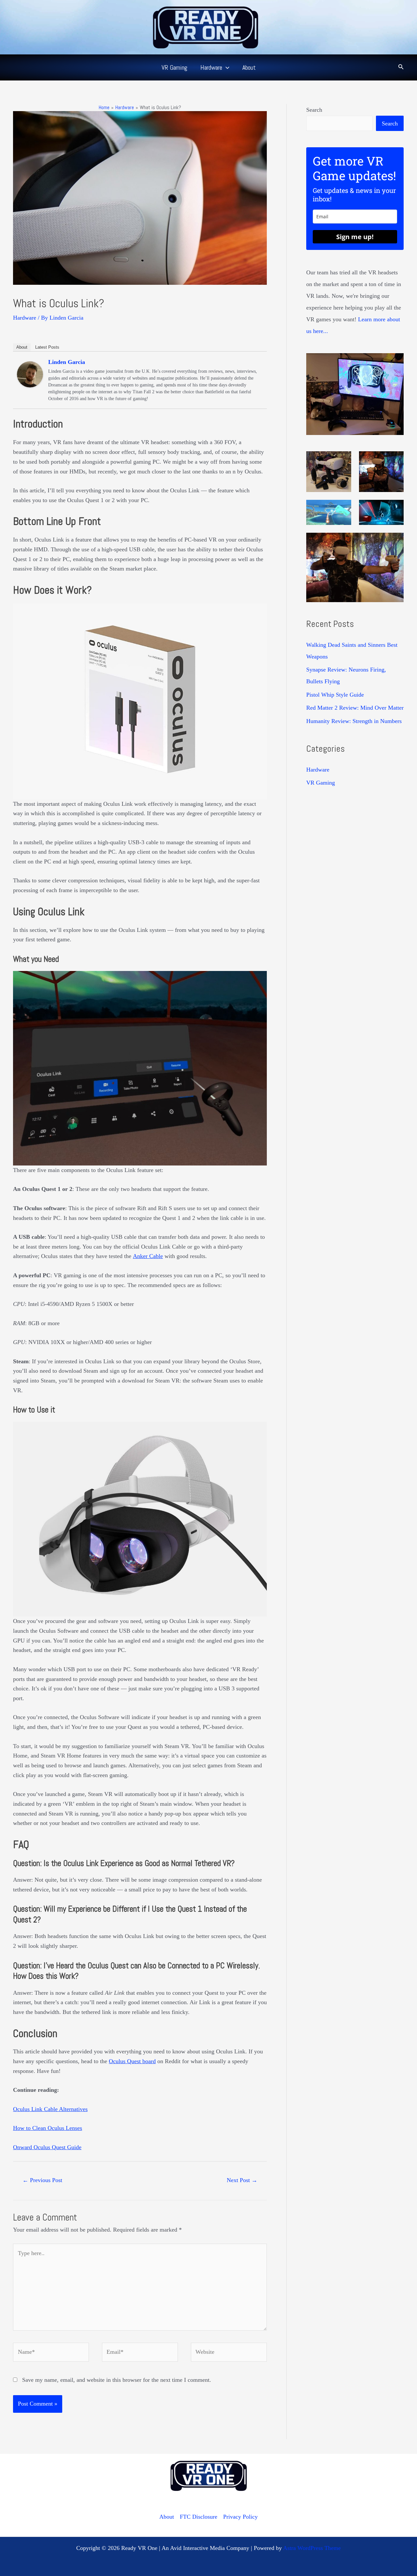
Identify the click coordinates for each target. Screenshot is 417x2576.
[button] (226, 67)
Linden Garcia (67, 362)
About (22, 347)
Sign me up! (355, 237)
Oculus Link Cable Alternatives (50, 2109)
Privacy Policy (240, 2517)
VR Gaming (321, 783)
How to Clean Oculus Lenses (48, 2128)
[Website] (229, 2353)
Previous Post (42, 2180)
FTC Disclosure (199, 2517)
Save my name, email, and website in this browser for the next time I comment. (117, 2380)
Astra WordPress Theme (312, 2548)
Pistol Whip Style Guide (335, 695)
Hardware (25, 318)
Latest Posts (47, 347)
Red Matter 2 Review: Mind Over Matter (355, 708)
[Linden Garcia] (30, 374)
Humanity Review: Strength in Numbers (354, 721)
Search (314, 110)
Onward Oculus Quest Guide (47, 2147)
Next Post (242, 2180)
